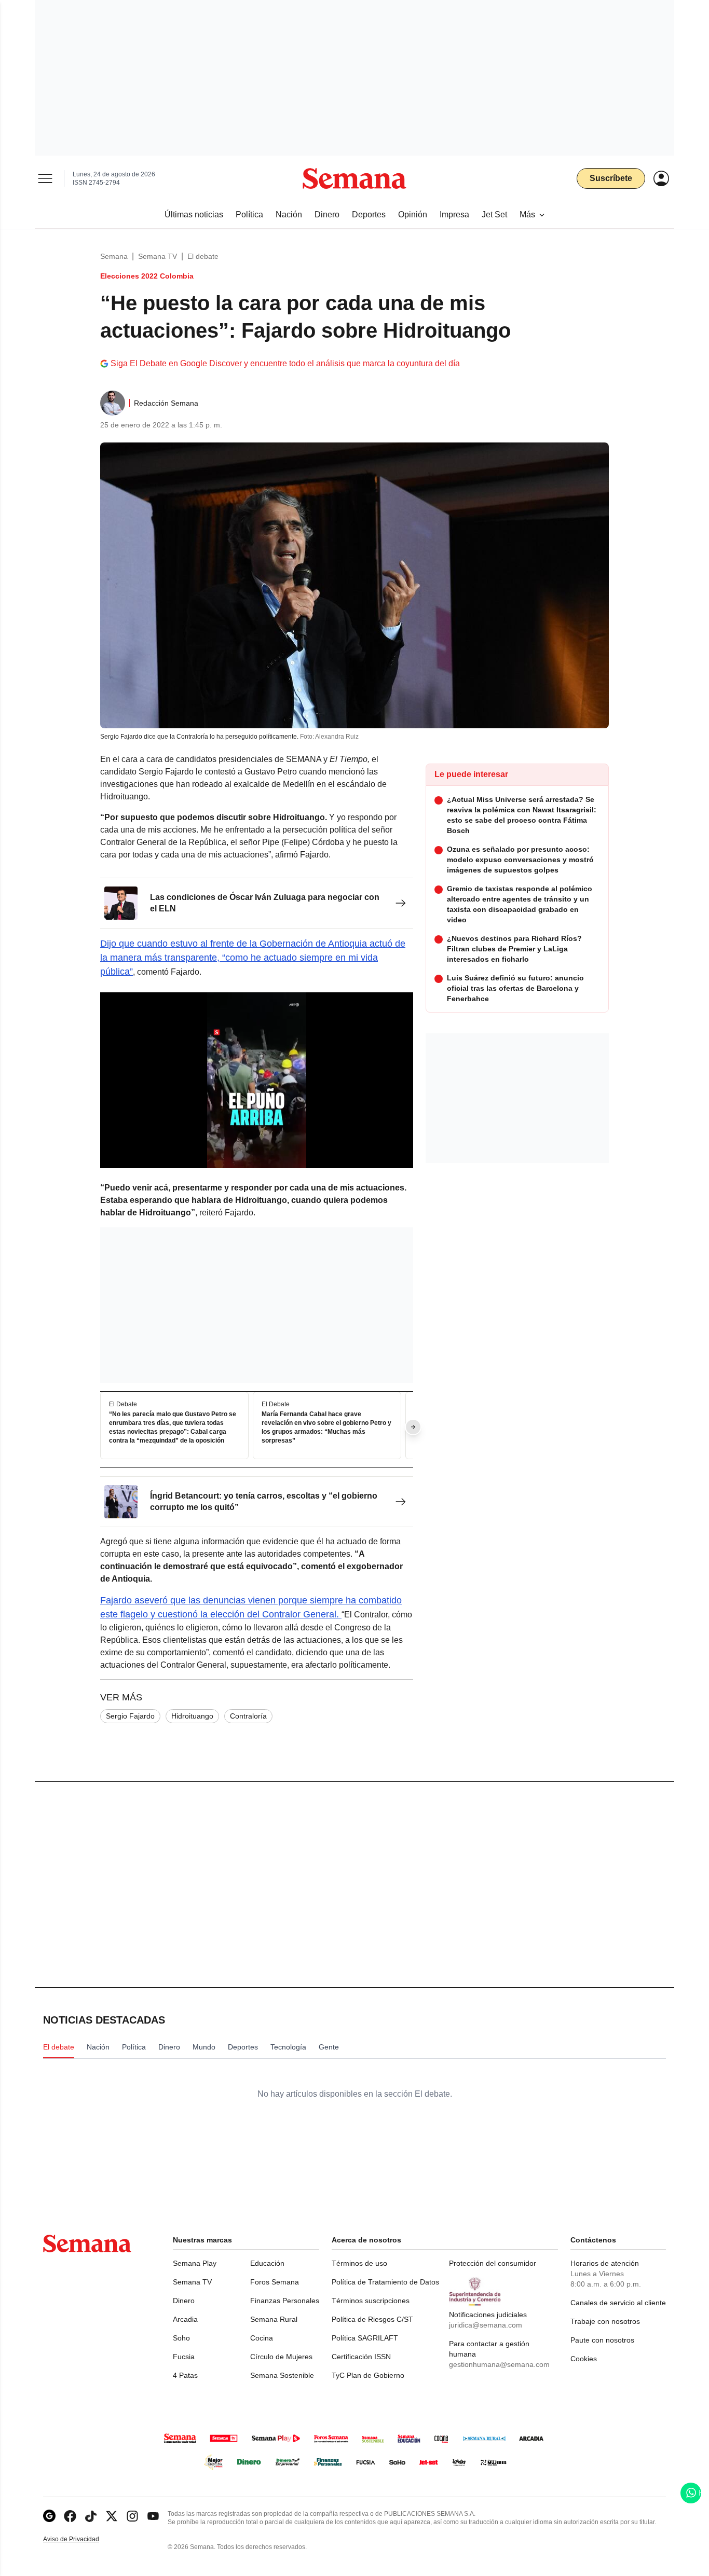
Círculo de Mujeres (281, 2357)
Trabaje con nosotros (605, 2321)
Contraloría (248, 1716)
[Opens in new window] (70, 2516)
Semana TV (158, 256)
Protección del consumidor (493, 2263)
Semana (114, 256)
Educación (267, 2263)
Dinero (184, 2301)
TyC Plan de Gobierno (368, 2375)
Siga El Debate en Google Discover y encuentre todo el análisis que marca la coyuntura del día (285, 363)
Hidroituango (192, 1716)
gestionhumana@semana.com (499, 2364)
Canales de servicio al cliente (618, 2303)
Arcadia (185, 2319)
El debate (203, 256)
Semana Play (195, 2263)
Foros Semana (275, 2282)
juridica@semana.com (486, 2325)
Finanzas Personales (285, 2301)
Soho (181, 2338)
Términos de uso (359, 2263)
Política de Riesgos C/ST (372, 2319)
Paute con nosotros (602, 2340)
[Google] (49, 2516)
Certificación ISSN (361, 2357)
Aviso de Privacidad (82, 2539)
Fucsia (184, 2357)
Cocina (262, 2338)
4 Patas (185, 2375)
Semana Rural (274, 2319)
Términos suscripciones (371, 2301)
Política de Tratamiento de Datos (385, 2282)
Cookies (584, 2359)
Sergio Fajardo (130, 1716)
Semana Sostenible (282, 2375)
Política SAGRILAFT (365, 2338)
